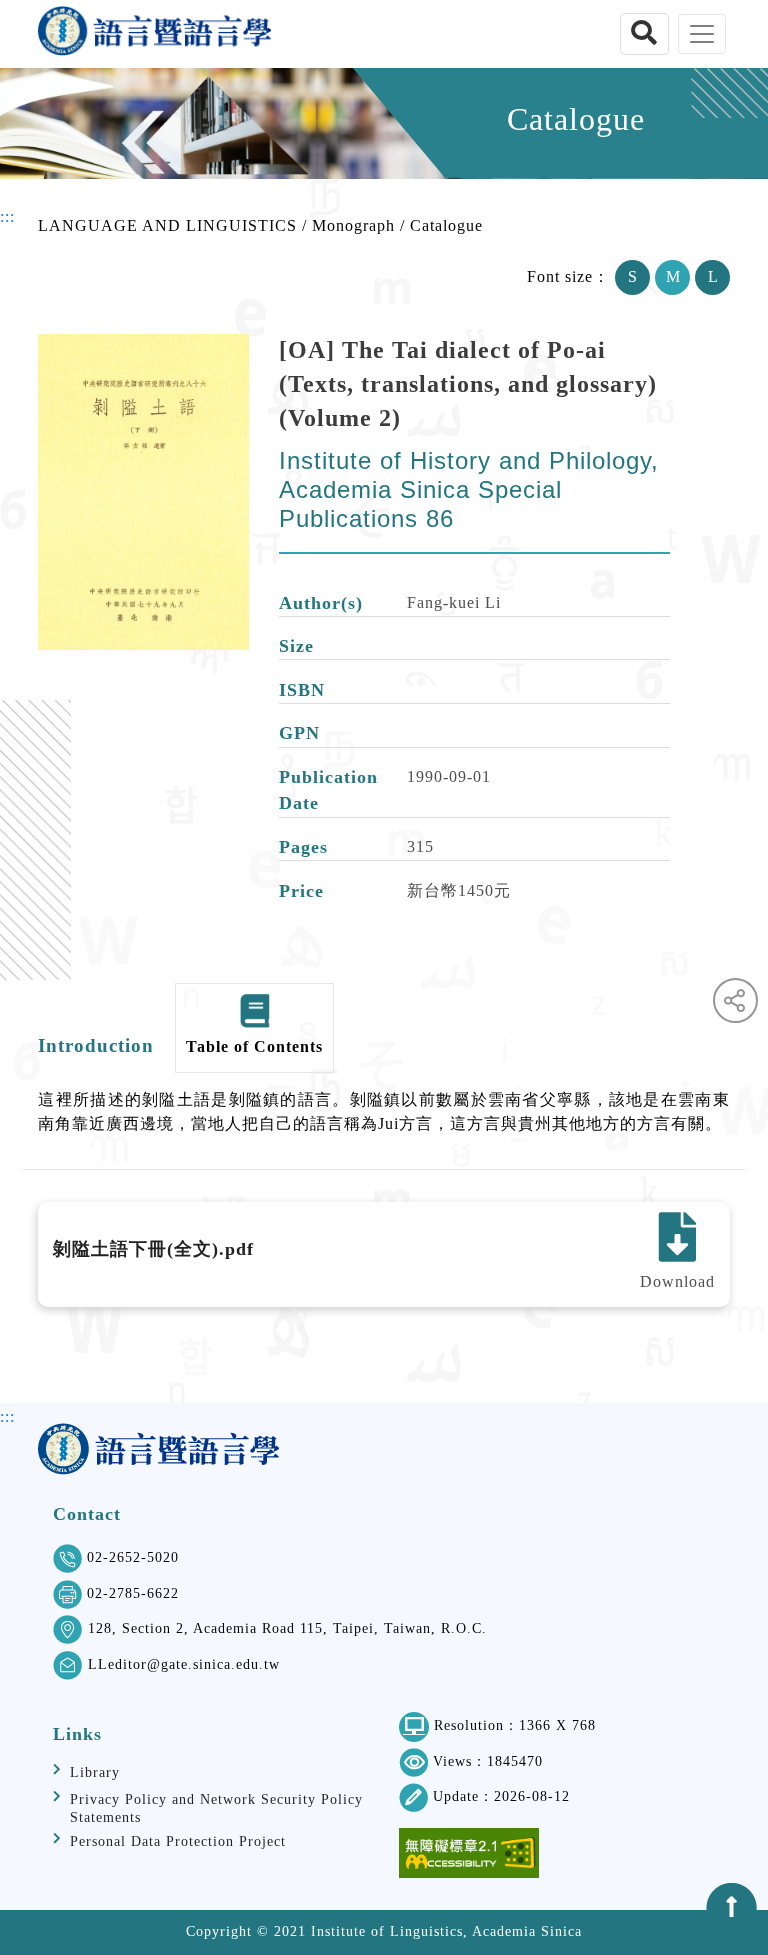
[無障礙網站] (469, 1853)
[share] (735, 1000)
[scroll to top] (732, 1909)
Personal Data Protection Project (178, 1841)
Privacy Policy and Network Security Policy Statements (216, 1808)
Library (95, 1772)
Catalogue (446, 225)
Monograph (353, 225)
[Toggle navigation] (702, 34)
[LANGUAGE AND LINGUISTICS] (154, 34)
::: (7, 216)
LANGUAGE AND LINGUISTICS (167, 225)
